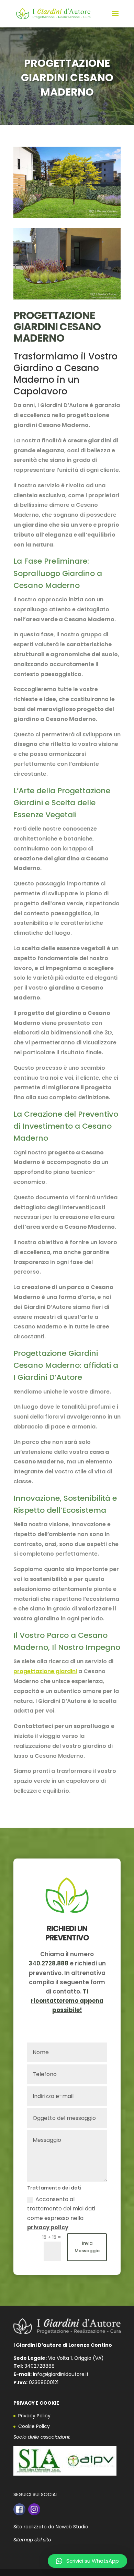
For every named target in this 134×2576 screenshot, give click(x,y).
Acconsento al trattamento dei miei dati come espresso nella (61, 2213)
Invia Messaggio (87, 2247)
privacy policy (48, 2227)
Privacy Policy (34, 2416)
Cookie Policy (34, 2426)
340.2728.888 (48, 1963)
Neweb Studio (72, 2527)
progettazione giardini (45, 1671)
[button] (87, 2561)
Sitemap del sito (32, 2540)
